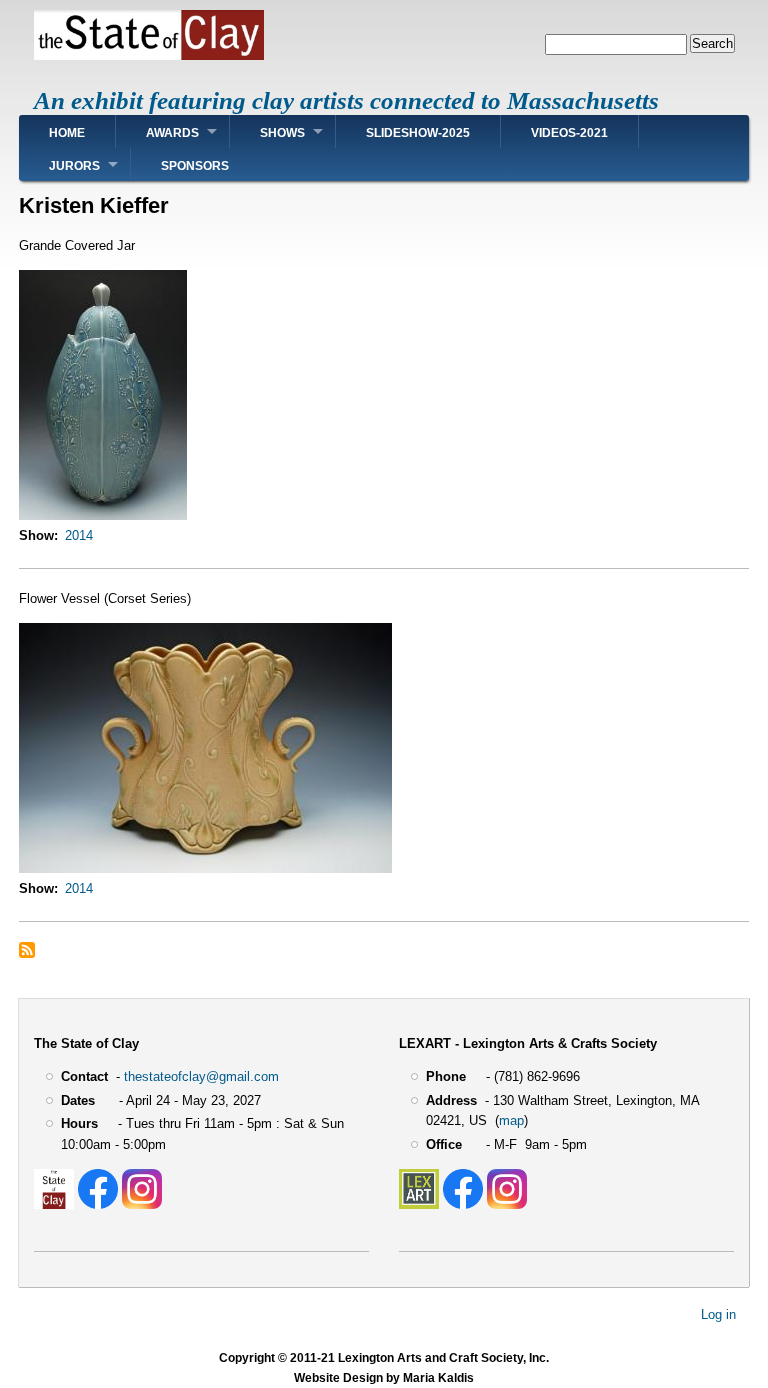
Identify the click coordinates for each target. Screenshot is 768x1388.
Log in (718, 1313)
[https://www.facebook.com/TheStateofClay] (98, 1204)
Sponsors (195, 166)
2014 (79, 535)
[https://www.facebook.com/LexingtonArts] (463, 1204)
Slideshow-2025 (418, 133)
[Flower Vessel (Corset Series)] (205, 868)
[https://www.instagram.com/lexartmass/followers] (507, 1204)
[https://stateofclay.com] (54, 1204)
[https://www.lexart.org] (419, 1204)
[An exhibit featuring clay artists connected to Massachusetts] (149, 55)
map (511, 1120)
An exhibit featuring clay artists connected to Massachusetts (346, 100)
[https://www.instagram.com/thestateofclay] (142, 1204)
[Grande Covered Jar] (103, 515)
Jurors (74, 166)
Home (67, 133)
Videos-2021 (569, 133)
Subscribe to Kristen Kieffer (27, 950)
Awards (172, 133)
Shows (282, 133)
